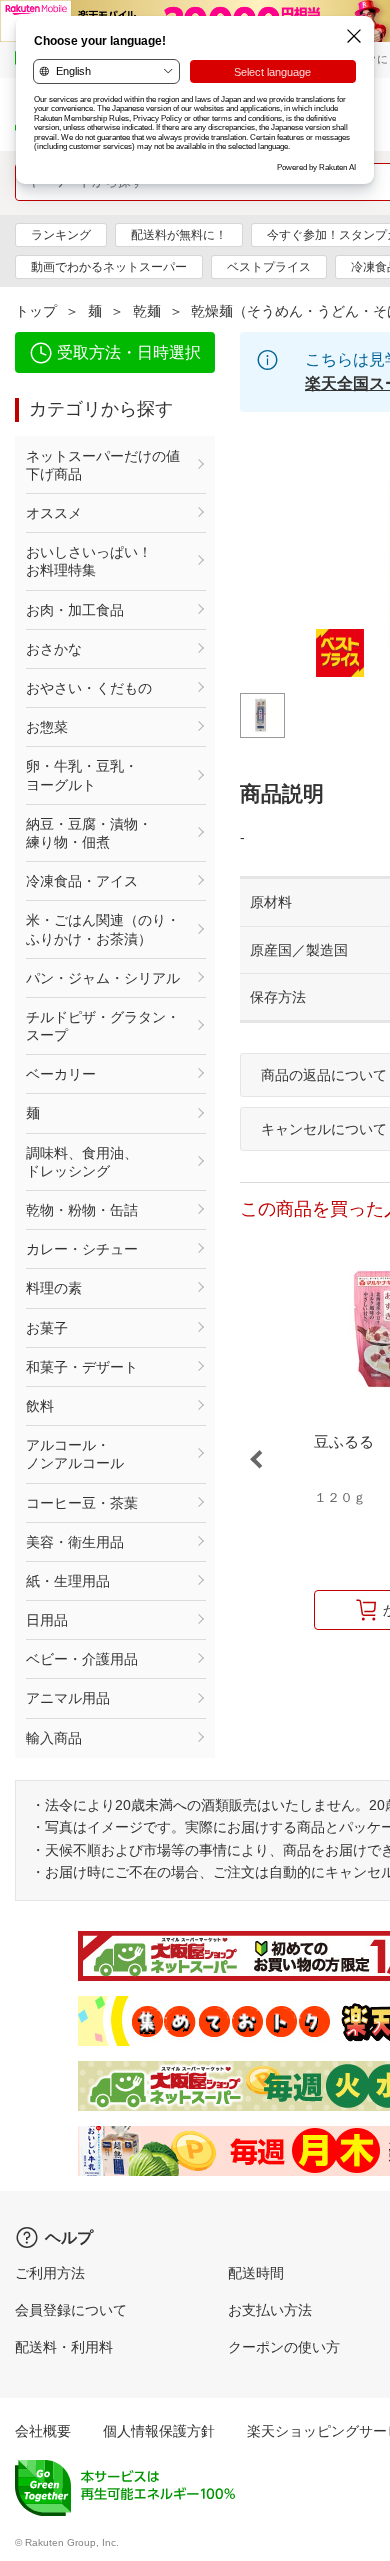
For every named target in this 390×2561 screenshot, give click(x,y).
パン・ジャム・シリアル (103, 978)
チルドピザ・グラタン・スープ (103, 1026)
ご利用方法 (50, 2273)
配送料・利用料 (64, 2347)
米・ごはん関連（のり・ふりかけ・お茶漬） (103, 929)
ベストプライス (269, 267)
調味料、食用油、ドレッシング (82, 1162)
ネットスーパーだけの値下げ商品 (103, 465)
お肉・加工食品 (75, 610)
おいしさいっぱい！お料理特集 (89, 561)
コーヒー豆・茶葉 (82, 1503)
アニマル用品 (68, 1698)
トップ (36, 311)
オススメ (54, 513)
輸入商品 (54, 1738)
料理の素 (54, 1288)
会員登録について (71, 2310)
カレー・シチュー (82, 1249)
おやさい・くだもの (89, 688)
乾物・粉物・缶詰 (82, 1210)
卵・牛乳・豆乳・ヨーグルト (82, 775)
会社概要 (43, 2431)
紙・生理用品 (68, 1581)
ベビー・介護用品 (82, 1659)
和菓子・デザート (82, 1367)
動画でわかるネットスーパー (109, 267)
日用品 (47, 1620)
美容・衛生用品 (75, 1542)
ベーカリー (61, 1074)
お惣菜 (47, 727)
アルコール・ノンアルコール (75, 1454)
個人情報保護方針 (159, 2431)
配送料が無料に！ (179, 235)
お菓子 (47, 1328)
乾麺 (147, 311)
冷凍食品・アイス (82, 881)
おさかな (54, 649)
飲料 (40, 1406)
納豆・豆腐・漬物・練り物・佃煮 (89, 833)
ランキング (61, 235)
